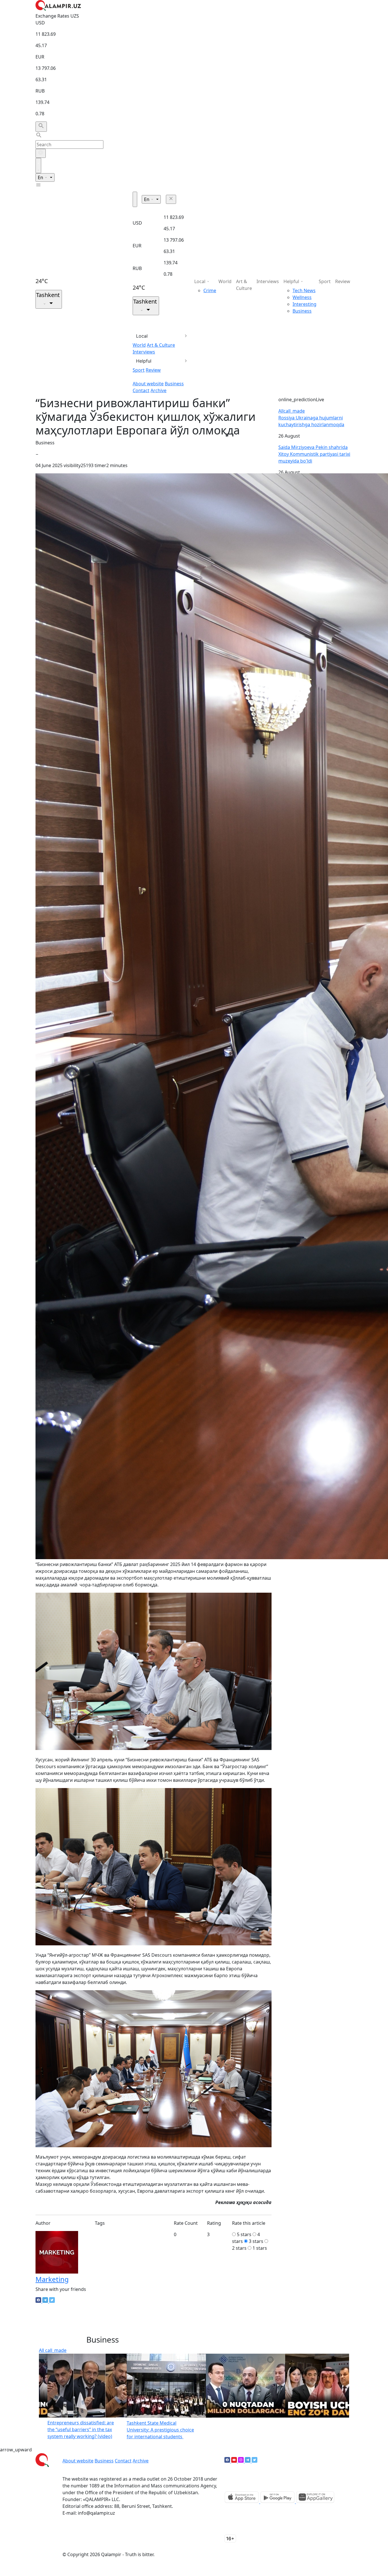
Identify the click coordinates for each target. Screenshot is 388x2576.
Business (174, 384)
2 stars (239, 2248)
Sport (139, 370)
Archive (158, 390)
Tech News (304, 290)
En (41, 177)
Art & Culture (161, 345)
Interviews (144, 352)
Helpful (144, 361)
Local (142, 336)
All (292, 411)
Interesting (304, 304)
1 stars (260, 2248)
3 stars (256, 2241)
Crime (210, 290)
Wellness (302, 297)
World (139, 345)
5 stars (244, 2234)
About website (148, 384)
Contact (141, 390)
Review (153, 370)
